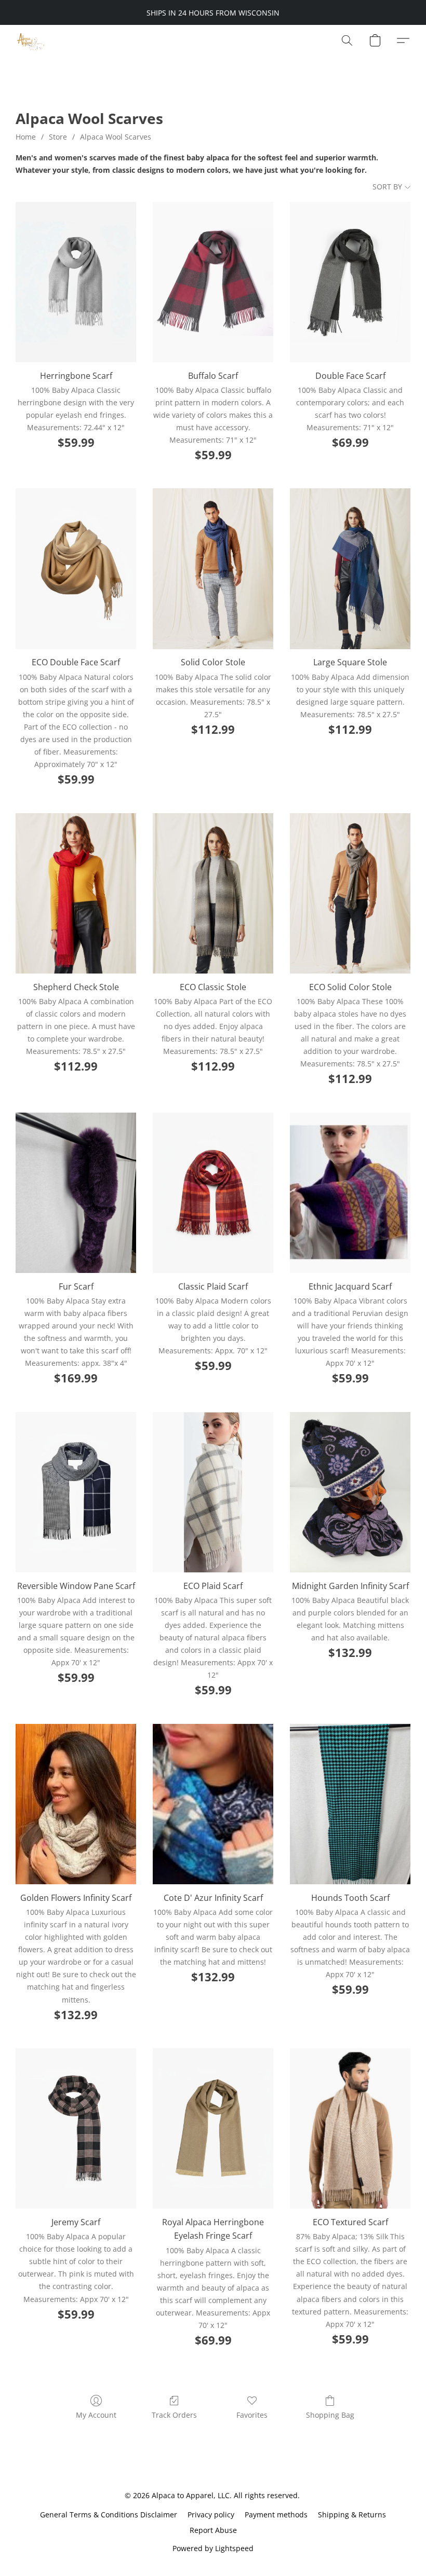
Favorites (252, 2415)
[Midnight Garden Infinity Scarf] (350, 1492)
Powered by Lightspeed (213, 2548)
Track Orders (174, 2415)
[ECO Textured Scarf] (350, 2128)
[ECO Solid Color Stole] (350, 893)
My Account (96, 2415)
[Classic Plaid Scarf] (213, 1193)
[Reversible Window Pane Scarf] (76, 1492)
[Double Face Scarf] (350, 282)
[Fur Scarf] (76, 1193)
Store (58, 137)
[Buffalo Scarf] (213, 282)
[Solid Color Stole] (213, 568)
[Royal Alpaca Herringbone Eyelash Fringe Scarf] (213, 2128)
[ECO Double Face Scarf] (76, 568)
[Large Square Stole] (350, 568)
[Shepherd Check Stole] (76, 893)
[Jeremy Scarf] (76, 2128)
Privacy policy (211, 2515)
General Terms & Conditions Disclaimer (109, 2515)
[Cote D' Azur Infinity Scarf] (213, 1804)
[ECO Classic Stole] (213, 893)
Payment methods (276, 2515)
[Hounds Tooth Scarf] (350, 1804)
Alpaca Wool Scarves (116, 137)
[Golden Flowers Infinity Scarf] (76, 1804)
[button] (30, 40)
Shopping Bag (330, 2415)
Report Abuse (213, 2530)
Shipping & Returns (352, 2515)
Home (26, 137)
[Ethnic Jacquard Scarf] (350, 1193)
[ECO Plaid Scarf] (213, 1492)
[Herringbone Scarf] (76, 282)
